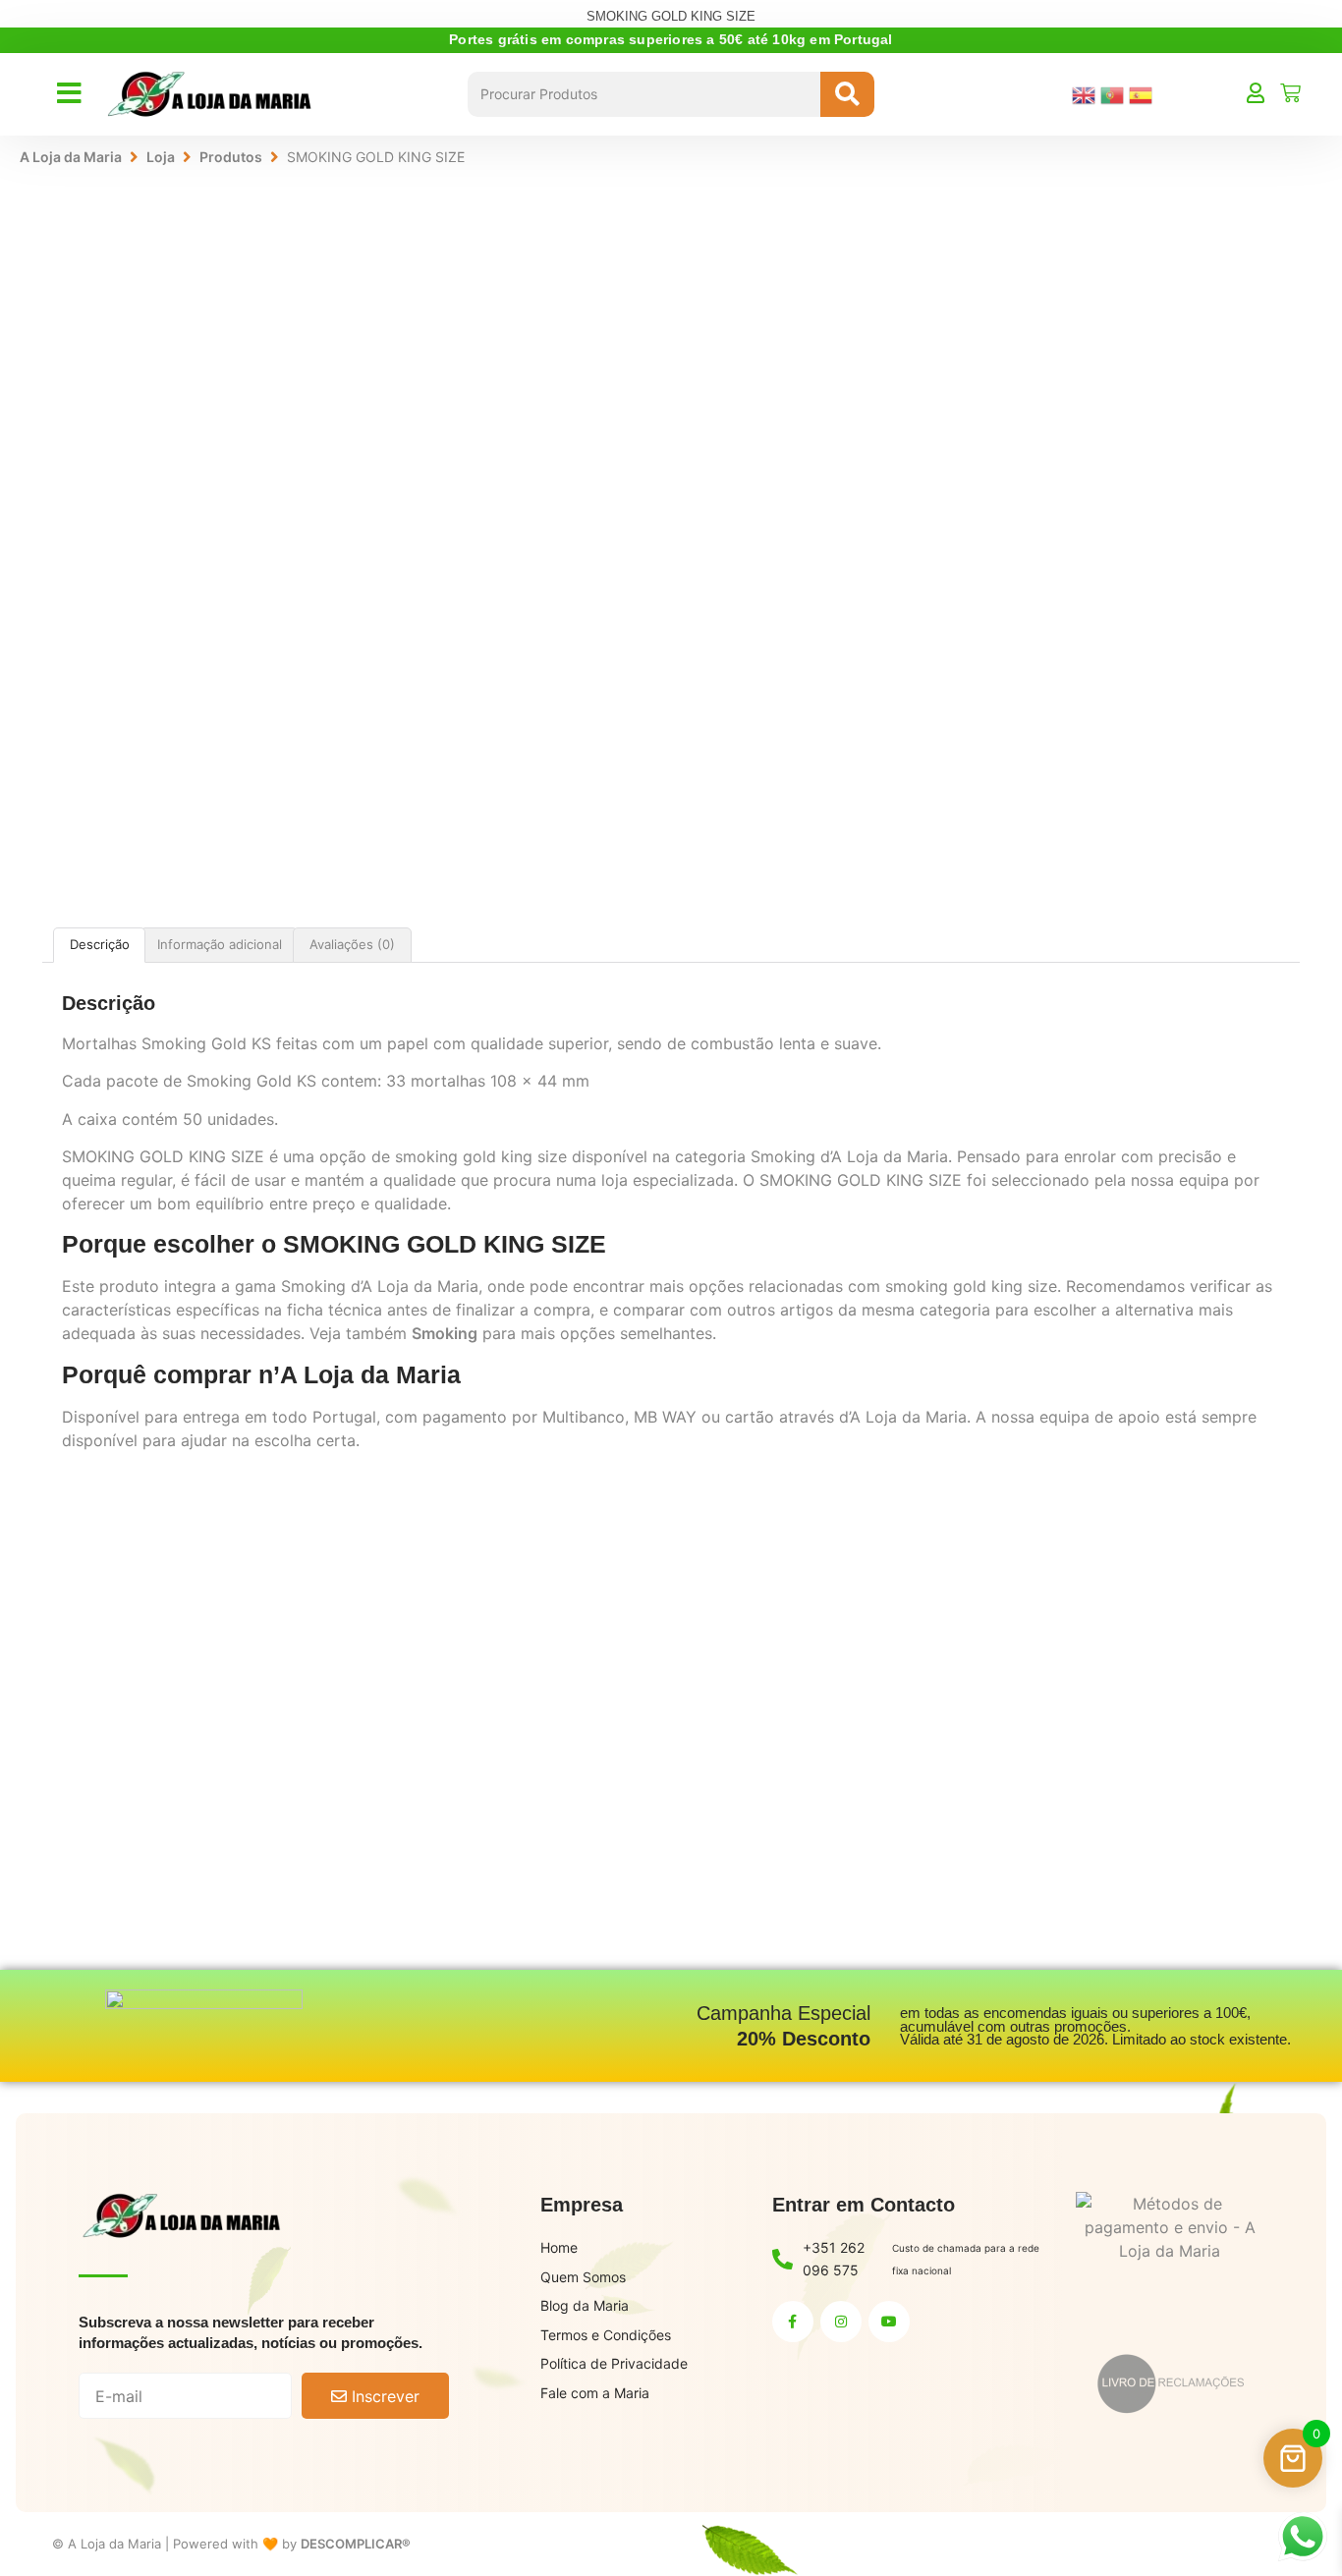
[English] (1086, 93)
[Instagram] (841, 2322)
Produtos (231, 157)
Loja (161, 157)
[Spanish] (1143, 93)
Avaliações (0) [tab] (352, 944)
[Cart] (1290, 93)
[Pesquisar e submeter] (847, 94)
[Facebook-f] (793, 2322)
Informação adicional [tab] (220, 944)
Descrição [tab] (100, 944)
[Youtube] (889, 2322)
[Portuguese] (1115, 93)
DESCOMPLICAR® (356, 2544)
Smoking (445, 1333)
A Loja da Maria (71, 157)
